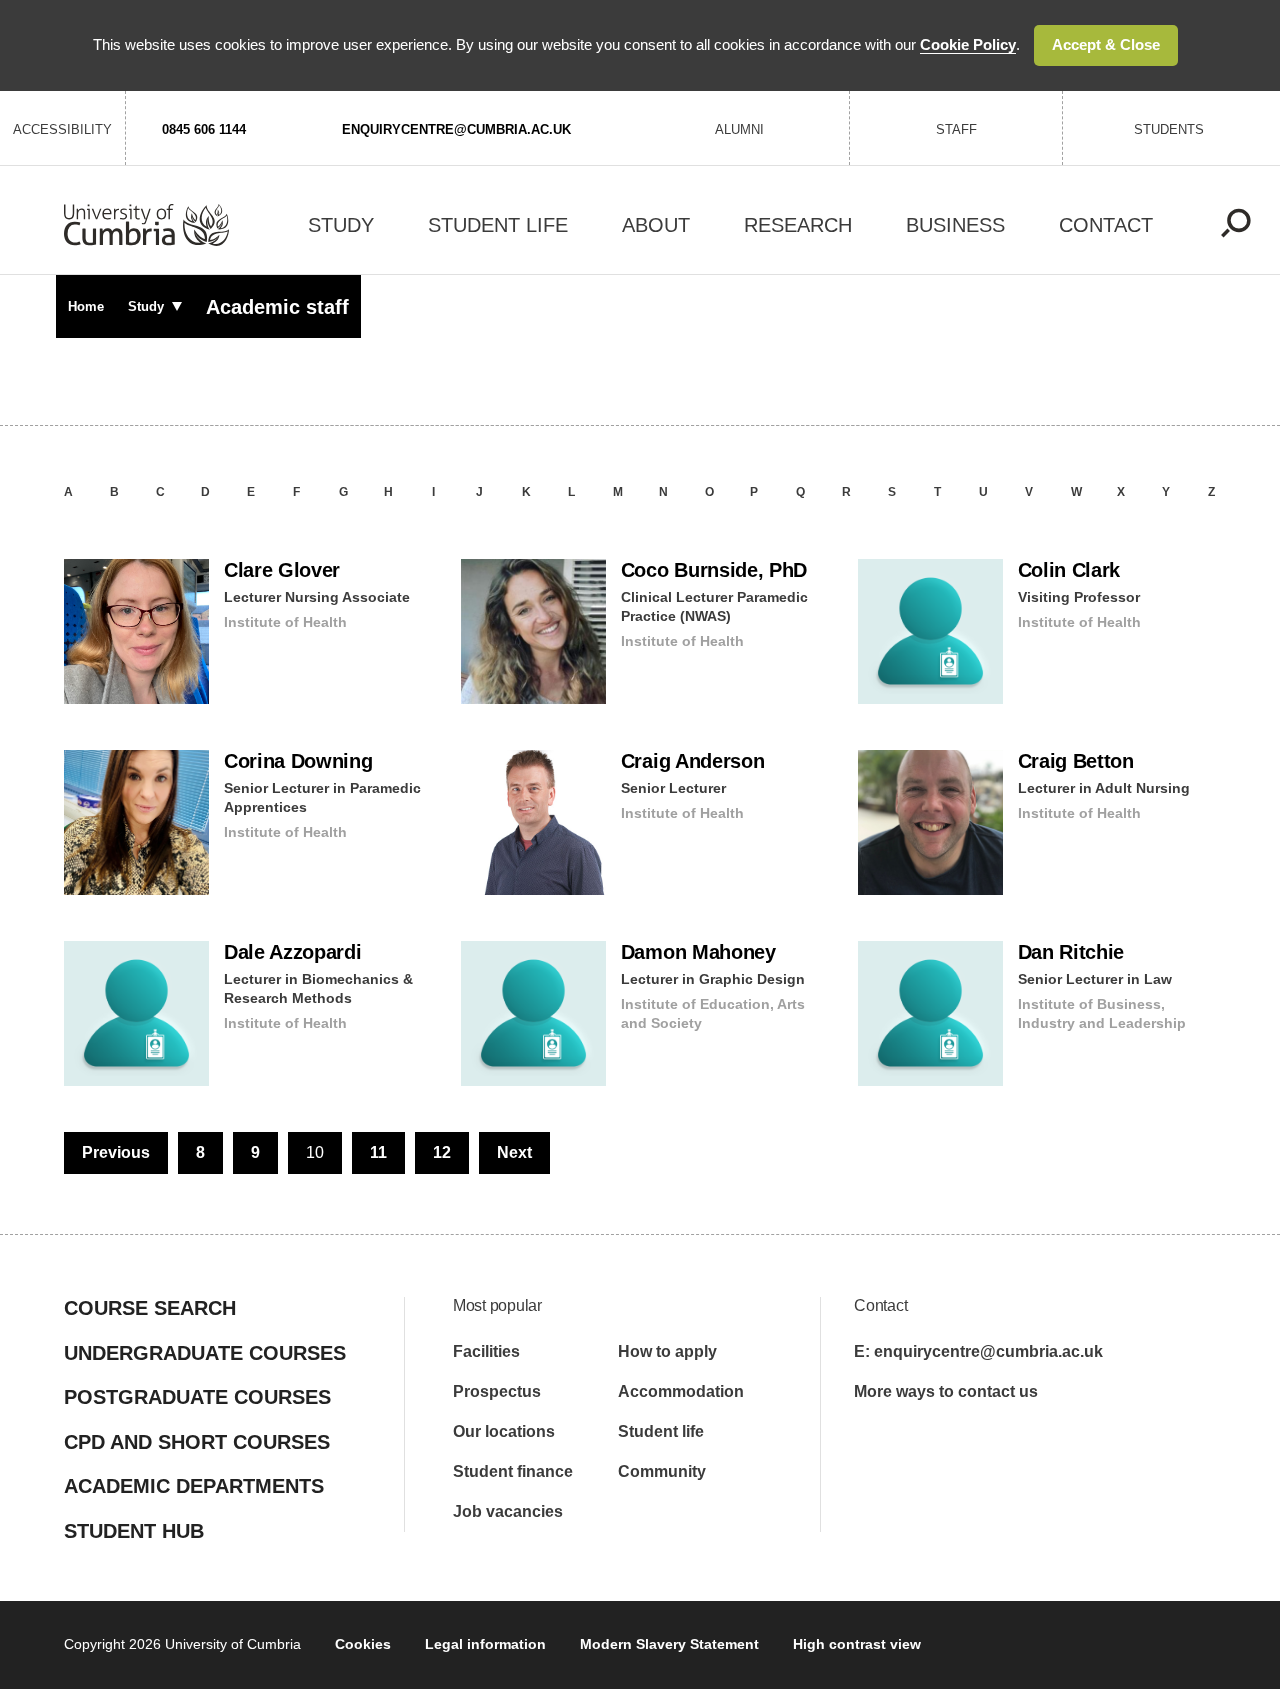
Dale (293, 952)
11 (378, 1152)
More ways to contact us (946, 1391)
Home (86, 306)
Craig (693, 761)
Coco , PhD (714, 570)
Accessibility (62, 129)
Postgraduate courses (197, 1397)
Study (341, 225)
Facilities (486, 1351)
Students (1169, 129)
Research (798, 225)
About (656, 225)
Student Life (498, 225)
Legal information (485, 1644)
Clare (282, 570)
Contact (1106, 225)
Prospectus (497, 1391)
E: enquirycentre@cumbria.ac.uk (978, 1351)
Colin (1069, 570)
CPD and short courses (197, 1442)
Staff (956, 129)
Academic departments (194, 1486)
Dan (1071, 952)
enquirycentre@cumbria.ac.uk (456, 129)
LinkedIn (1043, 1448)
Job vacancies (508, 1511)
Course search (150, 1308)
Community (662, 1471)
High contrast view (857, 1644)
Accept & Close (1106, 44)
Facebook (866, 1448)
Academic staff (277, 307)
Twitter (984, 1448)
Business (955, 225)
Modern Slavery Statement (669, 1644)
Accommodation (681, 1391)
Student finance (513, 1471)
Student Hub (134, 1531)
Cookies (363, 1644)
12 (442, 1152)
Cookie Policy (968, 44)
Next (514, 1152)
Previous (116, 1152)
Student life (661, 1431)
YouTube (925, 1447)
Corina (298, 761)
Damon (698, 952)
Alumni (739, 129)
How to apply (667, 1351)
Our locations (504, 1431)
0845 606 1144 (204, 129)
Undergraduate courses (205, 1353)
